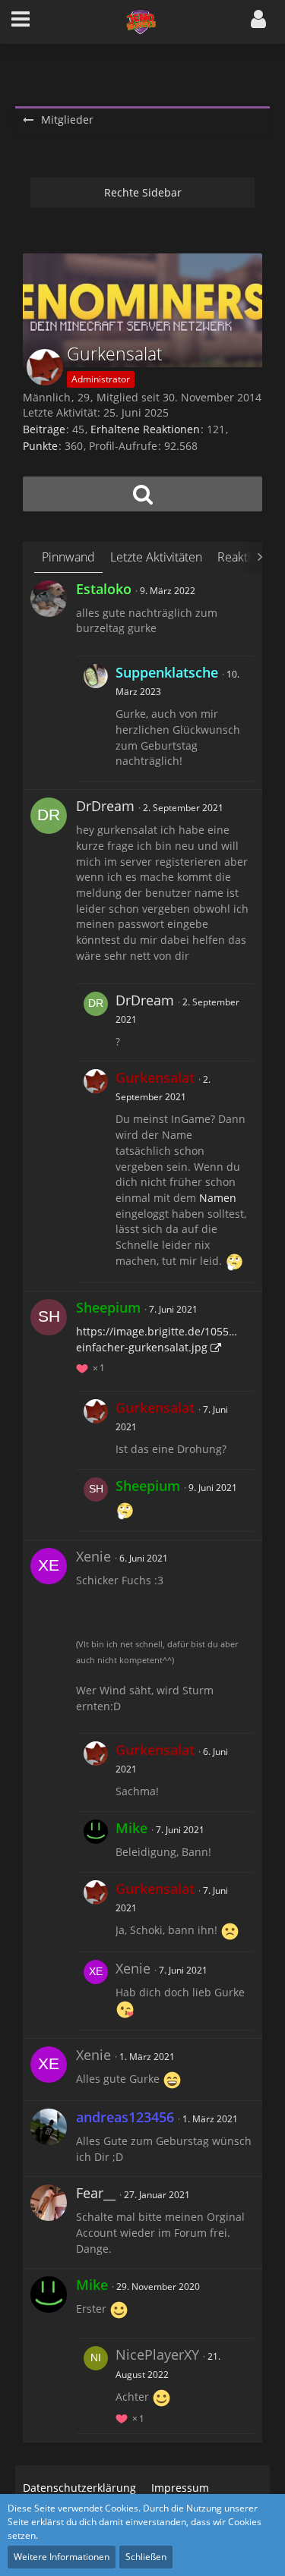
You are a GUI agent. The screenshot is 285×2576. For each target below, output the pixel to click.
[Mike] (96, 1842)
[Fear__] (49, 2203)
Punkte (40, 446)
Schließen (146, 2557)
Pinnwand (68, 557)
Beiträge (44, 429)
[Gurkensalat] (96, 1172)
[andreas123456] (49, 2127)
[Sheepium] (49, 1317)
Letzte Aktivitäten (156, 557)
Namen (218, 1198)
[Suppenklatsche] (96, 719)
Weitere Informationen (62, 2557)
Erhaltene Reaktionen (145, 429)
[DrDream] (49, 816)
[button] (21, 22)
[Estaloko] (49, 599)
